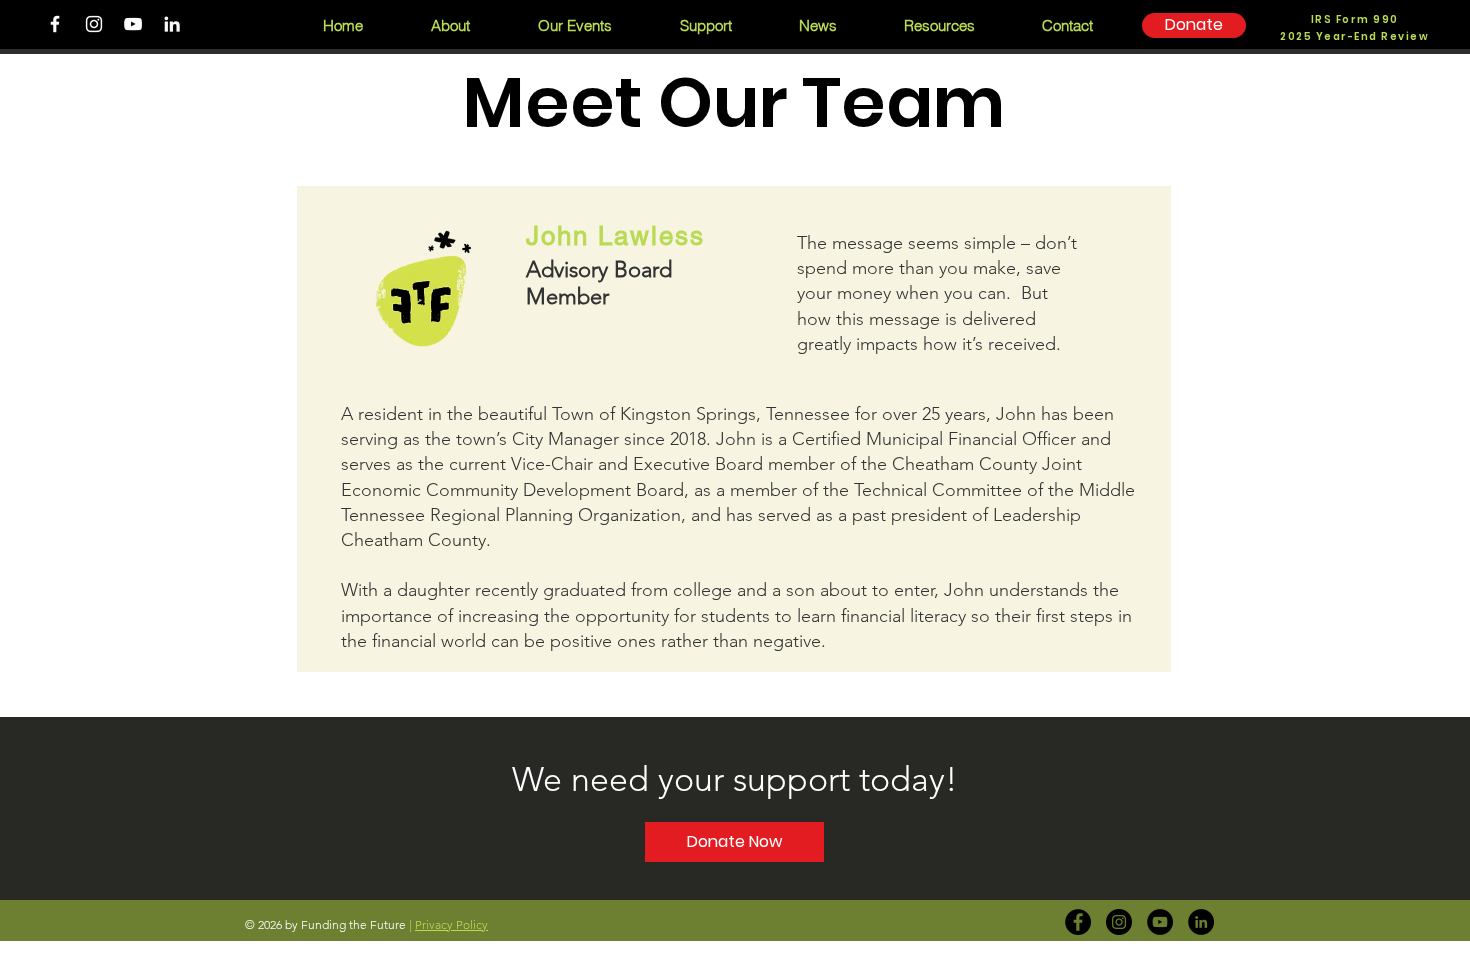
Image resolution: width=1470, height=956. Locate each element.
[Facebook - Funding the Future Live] (1078, 922)
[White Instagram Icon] (94, 24)
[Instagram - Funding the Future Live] (1119, 922)
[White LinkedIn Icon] (172, 24)
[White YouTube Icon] (133, 24)
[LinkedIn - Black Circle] (1201, 922)
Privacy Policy (451, 924)
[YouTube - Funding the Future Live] (1160, 922)
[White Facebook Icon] (55, 24)
